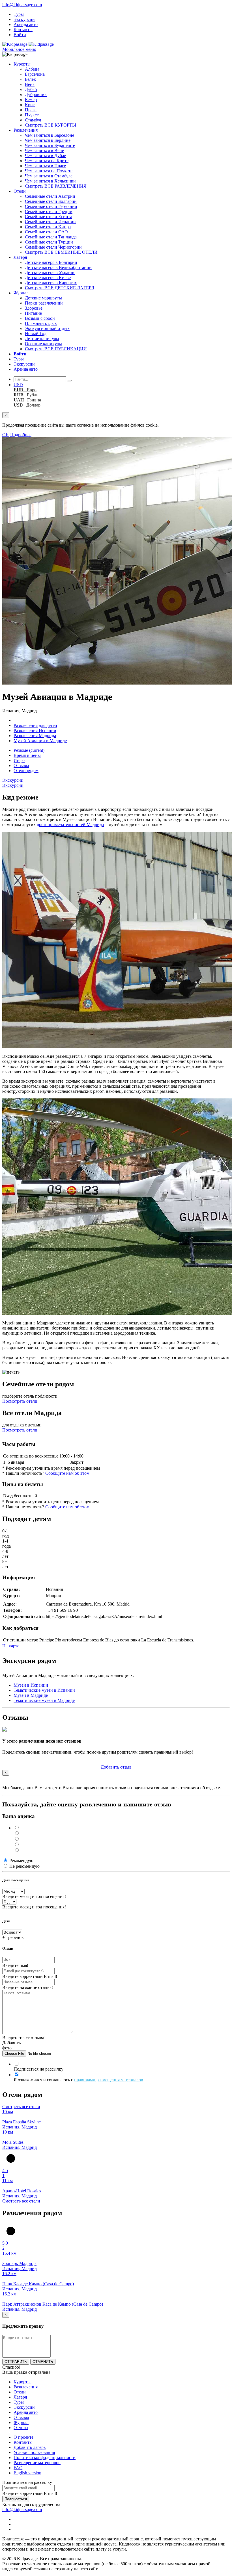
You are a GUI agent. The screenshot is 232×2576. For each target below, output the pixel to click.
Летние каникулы (42, 339)
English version (27, 2473)
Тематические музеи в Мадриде (44, 1700)
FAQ (18, 2468)
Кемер (31, 100)
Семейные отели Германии (51, 206)
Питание (33, 313)
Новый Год (36, 334)
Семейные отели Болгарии (51, 201)
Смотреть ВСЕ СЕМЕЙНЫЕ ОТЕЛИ (61, 252)
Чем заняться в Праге (45, 166)
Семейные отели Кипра (48, 227)
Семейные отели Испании (50, 222)
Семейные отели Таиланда (51, 237)
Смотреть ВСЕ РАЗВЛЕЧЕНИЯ (56, 186)
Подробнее (21, 435)
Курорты (22, 64)
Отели (20, 191)
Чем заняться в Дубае (45, 156)
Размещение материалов (37, 2463)
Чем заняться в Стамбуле (49, 176)
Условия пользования (34, 2452)
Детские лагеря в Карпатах (51, 283)
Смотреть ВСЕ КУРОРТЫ (51, 125)
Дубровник (36, 95)
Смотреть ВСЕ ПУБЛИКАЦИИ (56, 349)
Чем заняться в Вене (44, 150)
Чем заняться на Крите (47, 161)
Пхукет (32, 115)
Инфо (19, 760)
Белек (30, 79)
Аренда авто (26, 24)
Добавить (116, 1767)
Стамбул (33, 120)
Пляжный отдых (41, 323)
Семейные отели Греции (49, 211)
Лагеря (20, 257)
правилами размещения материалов (109, 2080)
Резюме (29, 750)
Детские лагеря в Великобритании (58, 267)
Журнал (21, 293)
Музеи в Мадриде (31, 1695)
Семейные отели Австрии (50, 196)
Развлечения (26, 130)
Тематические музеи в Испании (44, 1690)
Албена (32, 69)
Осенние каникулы (43, 344)
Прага (31, 110)
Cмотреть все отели (21, 2107)
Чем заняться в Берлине (48, 140)
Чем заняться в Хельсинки (50, 181)
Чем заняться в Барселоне (50, 135)
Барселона (35, 74)
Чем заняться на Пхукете (49, 171)
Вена (30, 84)
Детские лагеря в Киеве (48, 278)
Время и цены (27, 755)
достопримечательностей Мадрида (70, 825)
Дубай (31, 89)
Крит (30, 105)
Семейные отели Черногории (53, 247)
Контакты (23, 30)
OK (6, 435)
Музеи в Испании (31, 1685)
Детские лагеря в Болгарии (51, 262)
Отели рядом (26, 771)
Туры (19, 14)
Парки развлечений (44, 303)
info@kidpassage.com (22, 5)
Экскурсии (24, 19)
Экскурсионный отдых (47, 328)
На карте (11, 1646)
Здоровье (34, 308)
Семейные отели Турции (49, 242)
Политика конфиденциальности (45, 2457)
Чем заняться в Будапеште (50, 145)
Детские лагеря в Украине (50, 272)
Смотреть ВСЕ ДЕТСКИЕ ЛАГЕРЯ (60, 288)
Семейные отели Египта (49, 217)
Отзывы (21, 765)
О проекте (23, 2437)
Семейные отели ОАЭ (46, 232)
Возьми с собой (40, 318)
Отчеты (21, 2428)
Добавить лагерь (30, 2447)
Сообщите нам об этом (67, 1473)
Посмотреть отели (20, 1401)
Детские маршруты (43, 298)
